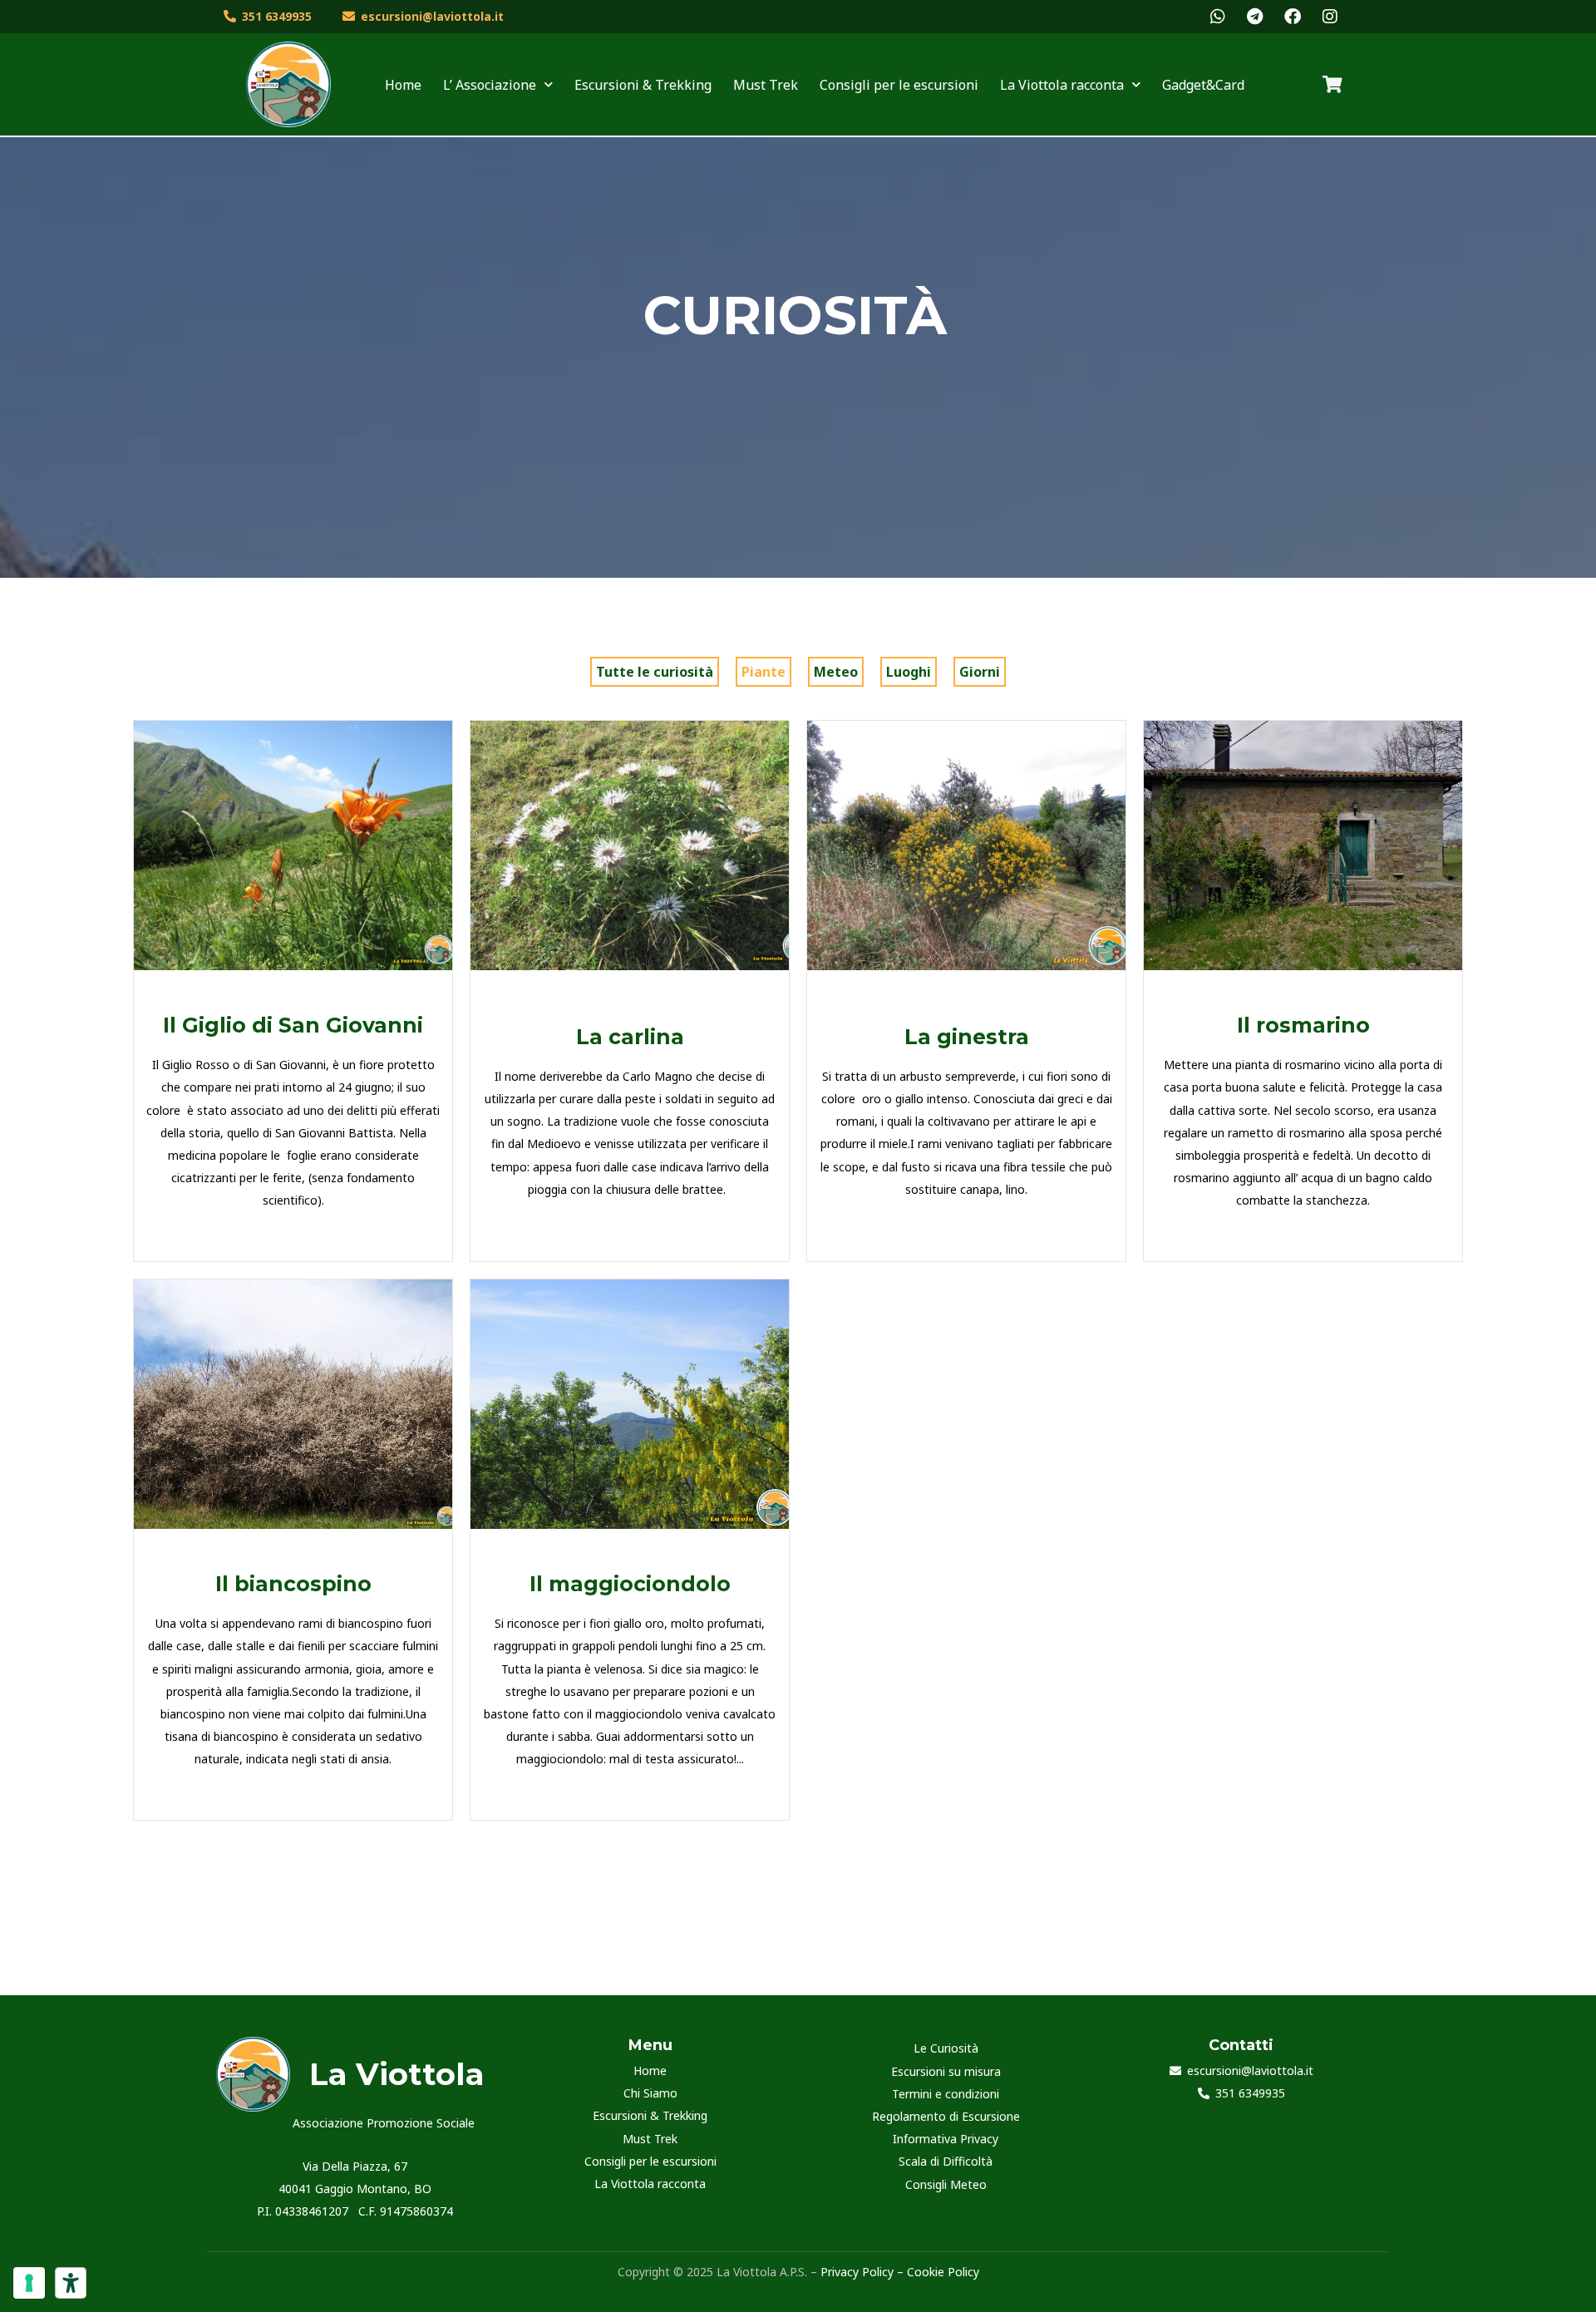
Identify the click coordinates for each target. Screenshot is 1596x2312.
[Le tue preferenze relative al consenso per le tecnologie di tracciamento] (29, 2283)
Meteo (836, 672)
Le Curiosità (946, 2048)
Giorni (980, 672)
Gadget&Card (1203, 85)
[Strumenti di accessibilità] (71, 2283)
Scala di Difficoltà (946, 2161)
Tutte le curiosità (655, 672)
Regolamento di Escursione (946, 2116)
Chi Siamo (650, 2093)
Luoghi (909, 672)
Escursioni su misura (946, 2071)
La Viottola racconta (650, 2184)
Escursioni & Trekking (643, 85)
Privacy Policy (855, 2272)
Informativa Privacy (946, 2139)
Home (403, 85)
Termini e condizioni (946, 2094)
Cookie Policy (943, 2272)
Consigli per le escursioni (899, 85)
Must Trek (766, 85)
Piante (764, 672)
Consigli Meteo (946, 2184)
